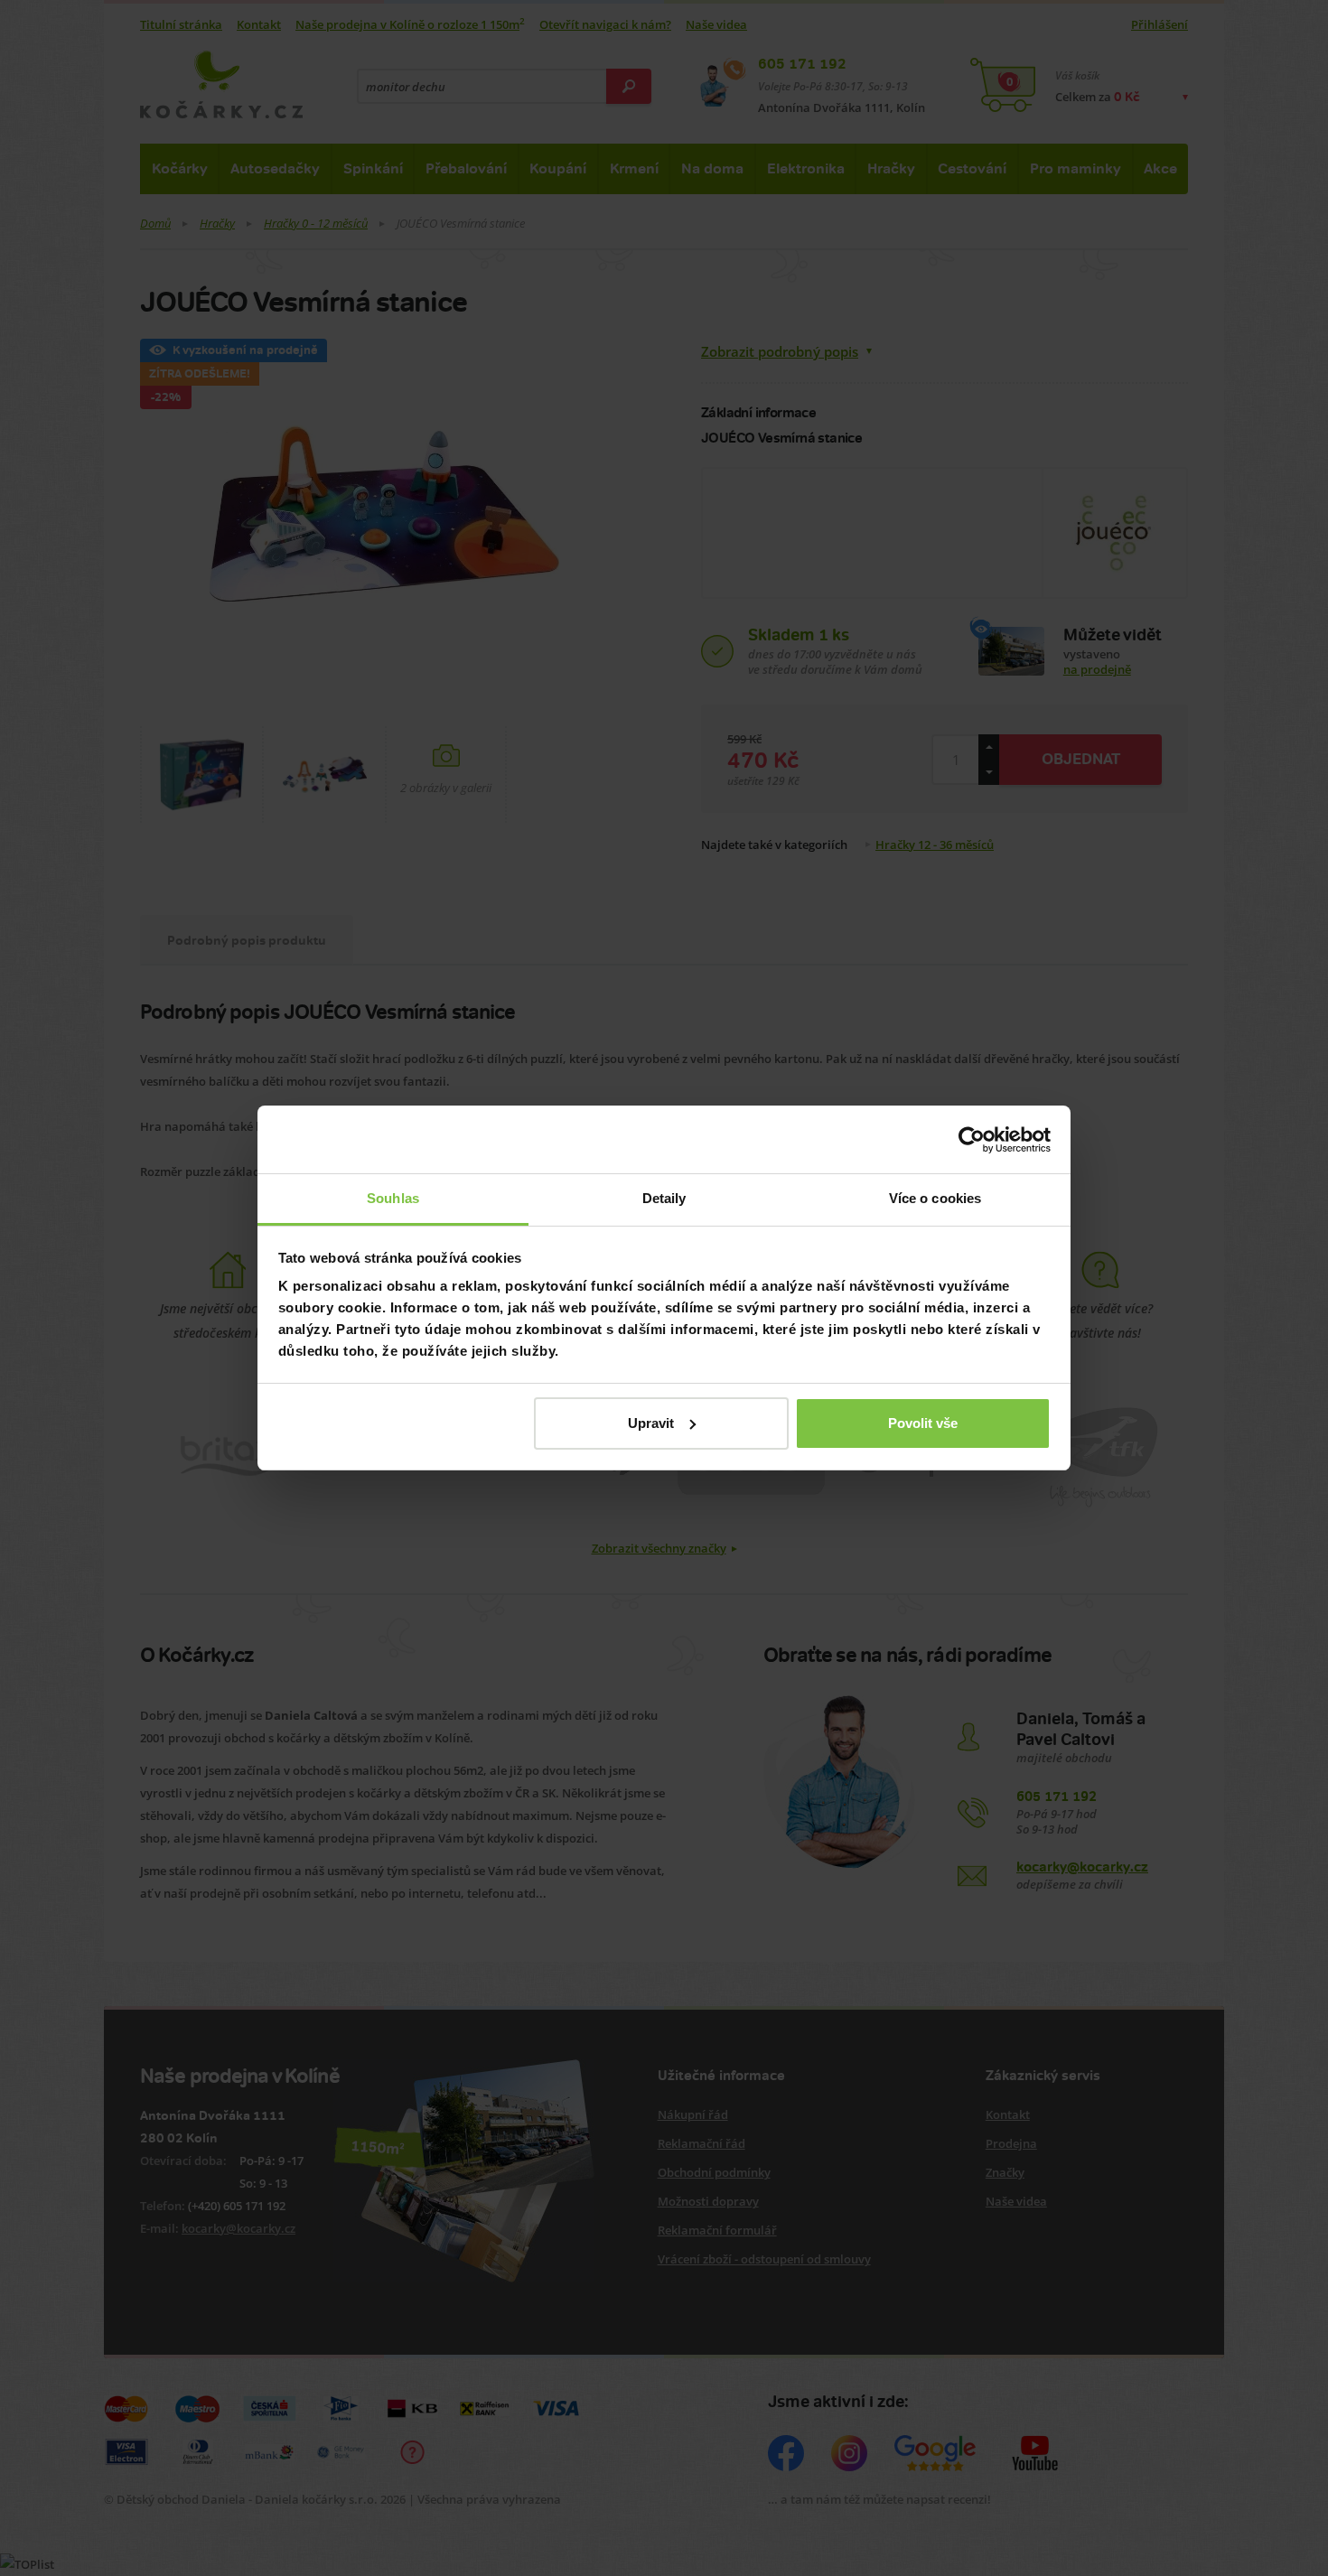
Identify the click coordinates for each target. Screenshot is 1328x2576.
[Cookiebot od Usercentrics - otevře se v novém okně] (972, 1140)
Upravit (651, 1423)
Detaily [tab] (664, 1198)
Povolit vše (923, 1423)
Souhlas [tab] (393, 1198)
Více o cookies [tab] (935, 1198)
